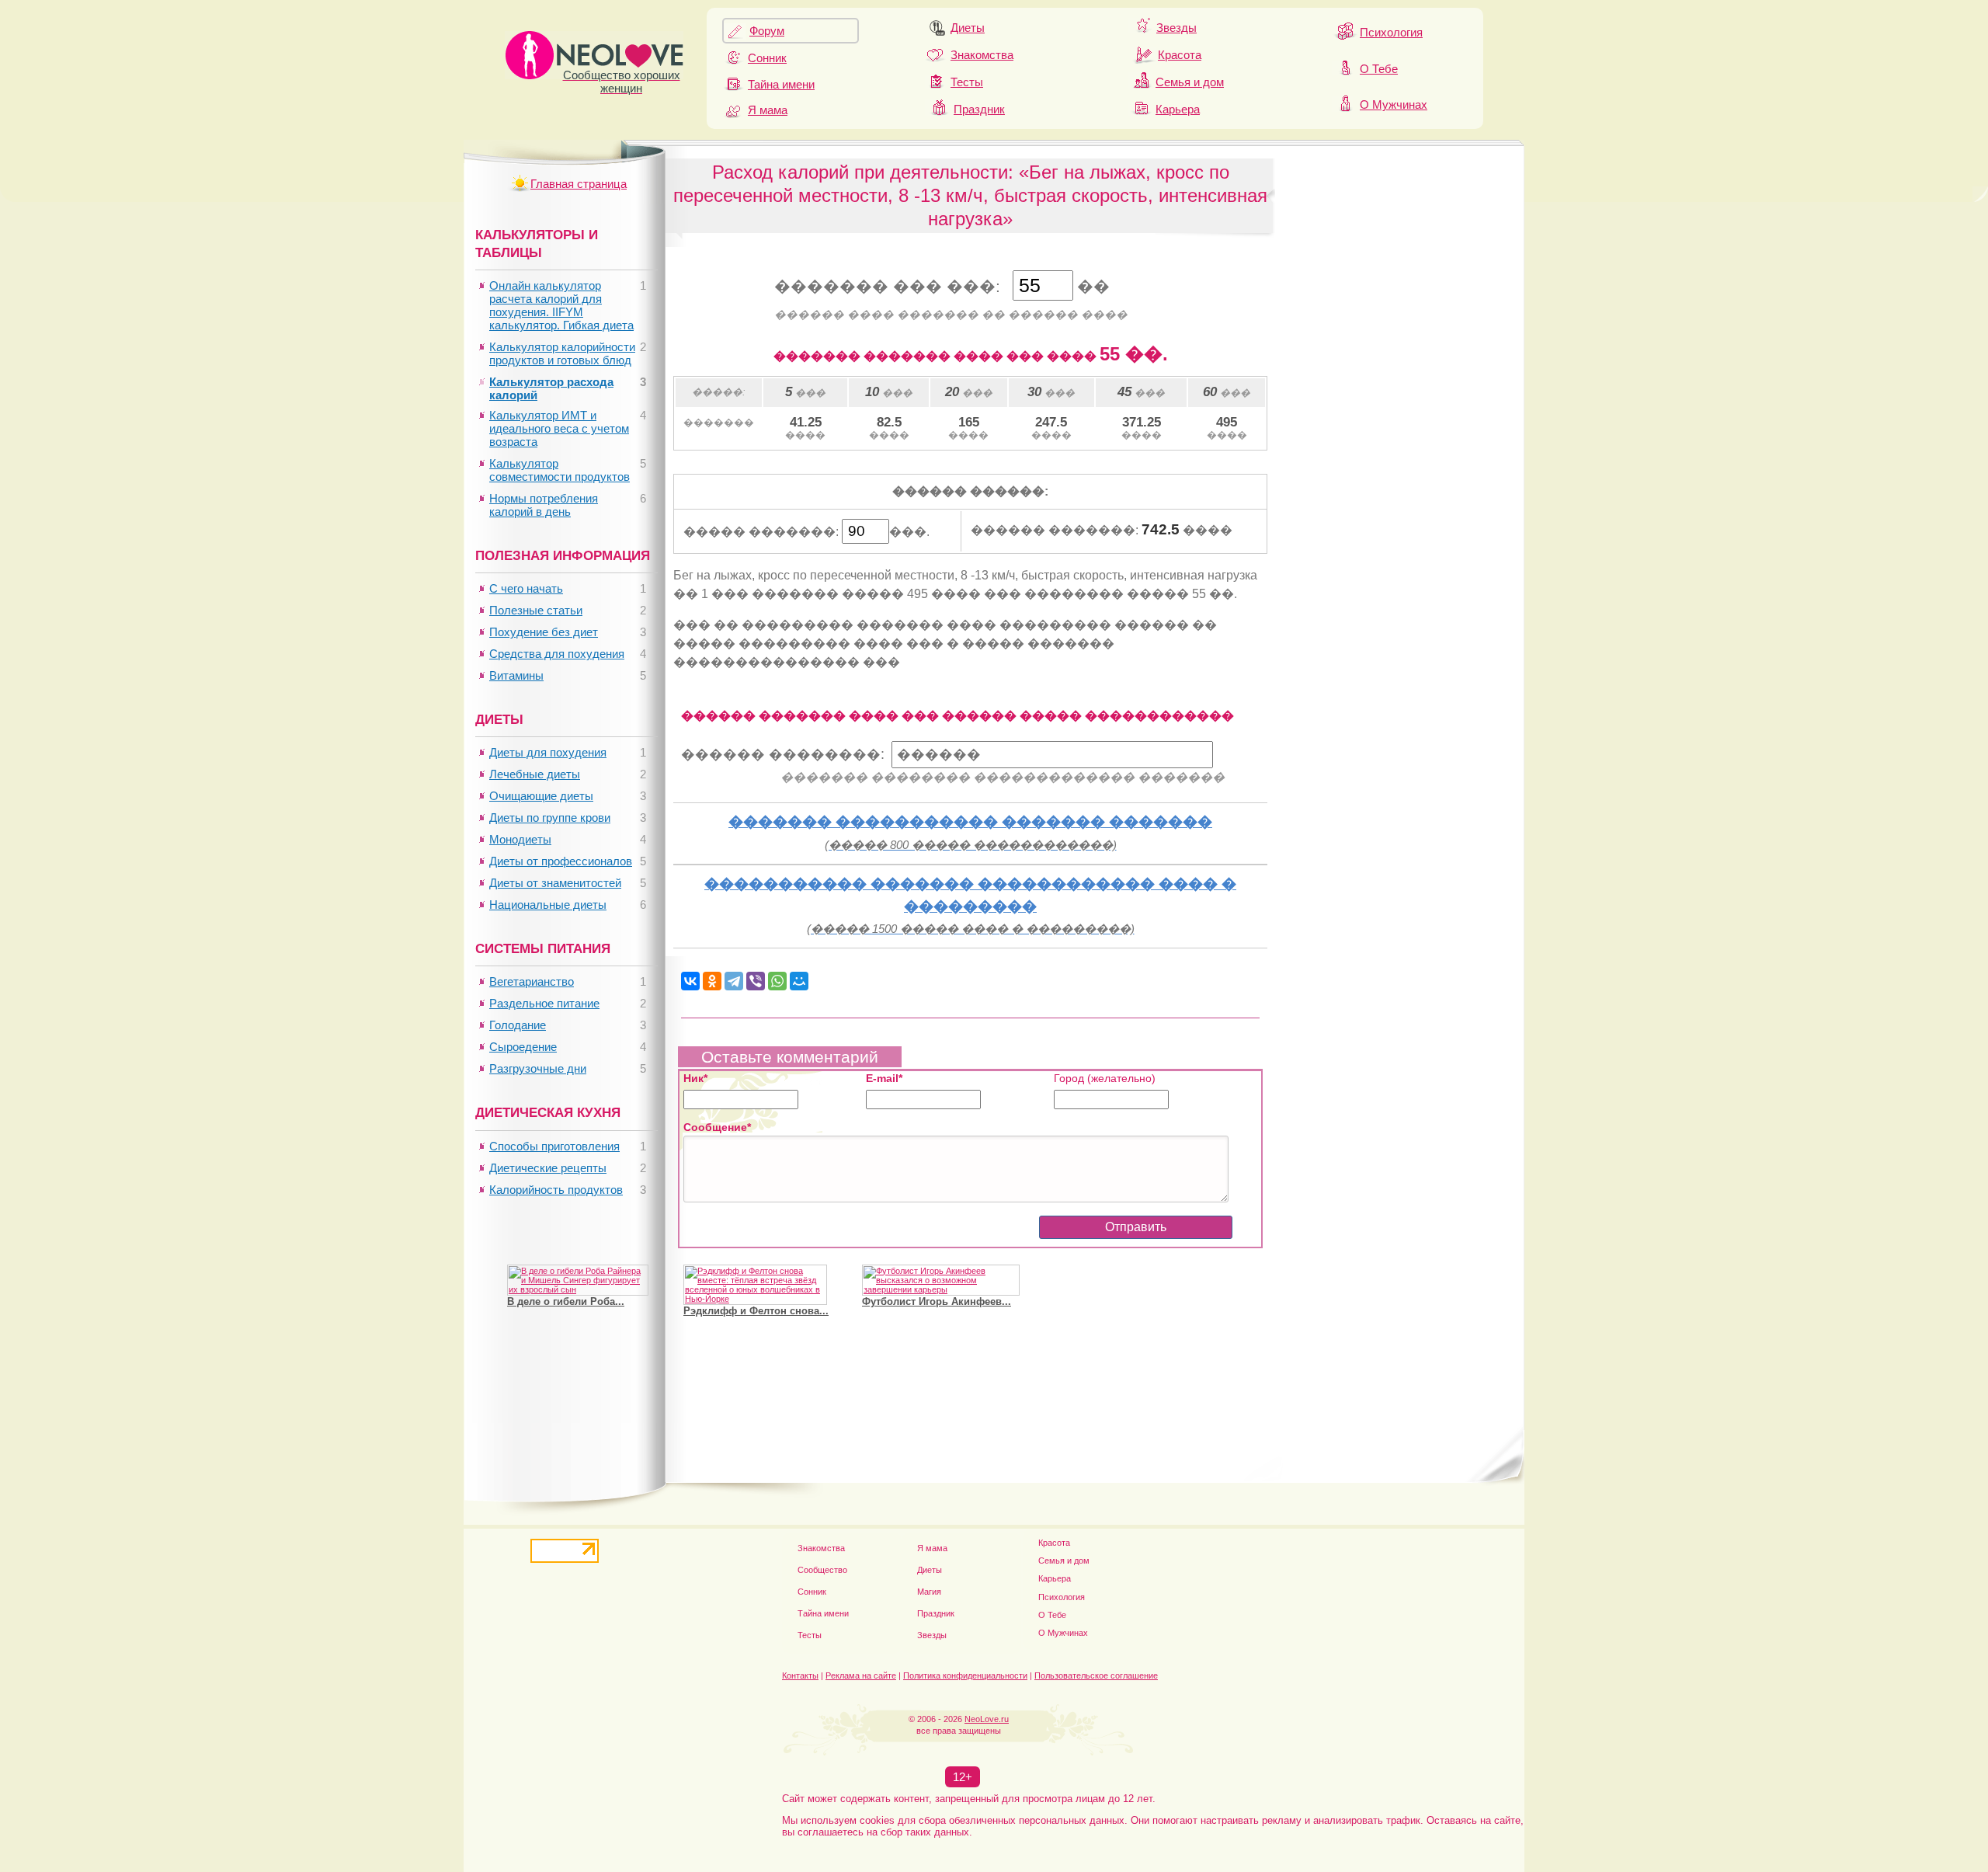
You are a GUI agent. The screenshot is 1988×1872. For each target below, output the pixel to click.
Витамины (516, 675)
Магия (929, 1592)
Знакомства (982, 55)
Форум (767, 31)
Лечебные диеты (535, 774)
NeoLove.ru (987, 1719)
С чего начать (526, 588)
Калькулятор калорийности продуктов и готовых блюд (562, 353)
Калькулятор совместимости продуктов (560, 470)
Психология (1391, 32)
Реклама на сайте (861, 1675)
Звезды (1176, 28)
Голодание (518, 1025)
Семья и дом (1190, 82)
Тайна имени (781, 84)
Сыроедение (523, 1047)
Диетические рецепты (548, 1168)
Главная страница (579, 184)
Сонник (767, 58)
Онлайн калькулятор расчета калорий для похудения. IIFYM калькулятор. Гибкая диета (561, 305)
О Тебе (1379, 69)
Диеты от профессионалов (561, 861)
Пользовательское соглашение (1096, 1675)
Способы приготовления (554, 1146)
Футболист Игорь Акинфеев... (937, 1301)
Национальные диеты (548, 905)
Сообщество (822, 1570)
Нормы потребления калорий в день (544, 505)
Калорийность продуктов (556, 1190)
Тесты (967, 82)
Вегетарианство (532, 981)
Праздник (979, 109)
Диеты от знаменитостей (555, 883)
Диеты (968, 28)
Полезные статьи (536, 610)
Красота (1180, 55)
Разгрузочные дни (538, 1068)
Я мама (768, 110)
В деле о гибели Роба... (566, 1301)
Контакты (800, 1675)
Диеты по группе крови (550, 818)
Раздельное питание (544, 1003)
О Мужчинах (1394, 104)
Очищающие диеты (541, 796)
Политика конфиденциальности (965, 1675)
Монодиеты (520, 839)
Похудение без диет (544, 632)
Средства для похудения (557, 654)
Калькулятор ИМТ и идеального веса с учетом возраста (559, 428)
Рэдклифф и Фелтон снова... (756, 1311)
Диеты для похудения (548, 752)
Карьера (1178, 109)
